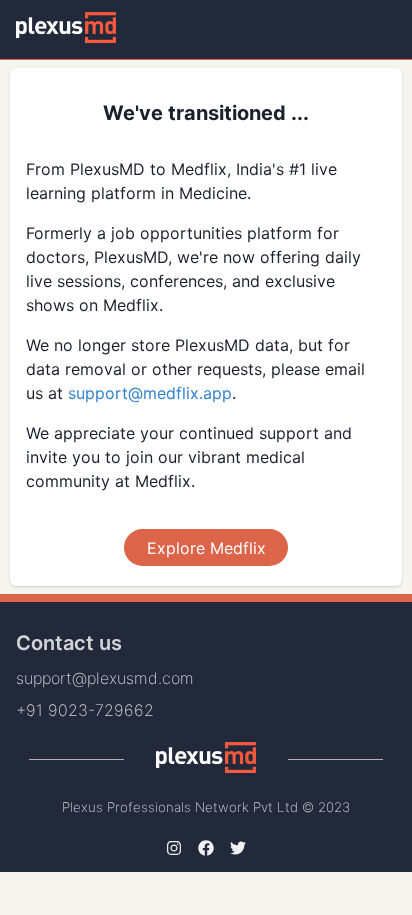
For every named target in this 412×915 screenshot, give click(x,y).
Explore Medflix (206, 548)
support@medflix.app (150, 393)
